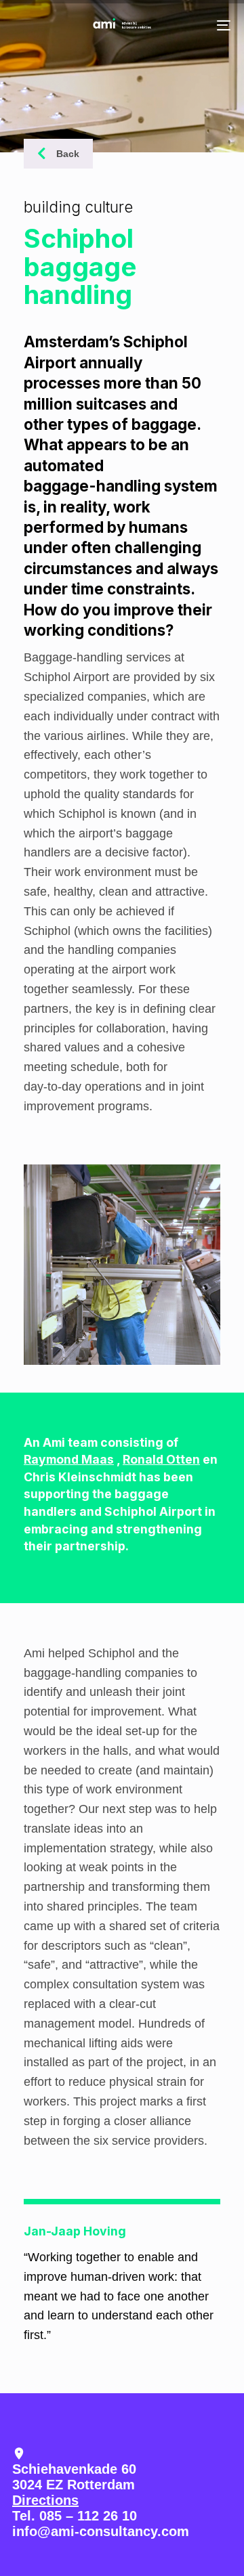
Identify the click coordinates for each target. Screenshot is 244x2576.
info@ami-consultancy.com (101, 2531)
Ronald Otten (161, 1459)
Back (68, 154)
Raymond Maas (69, 1459)
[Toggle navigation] (194, 25)
